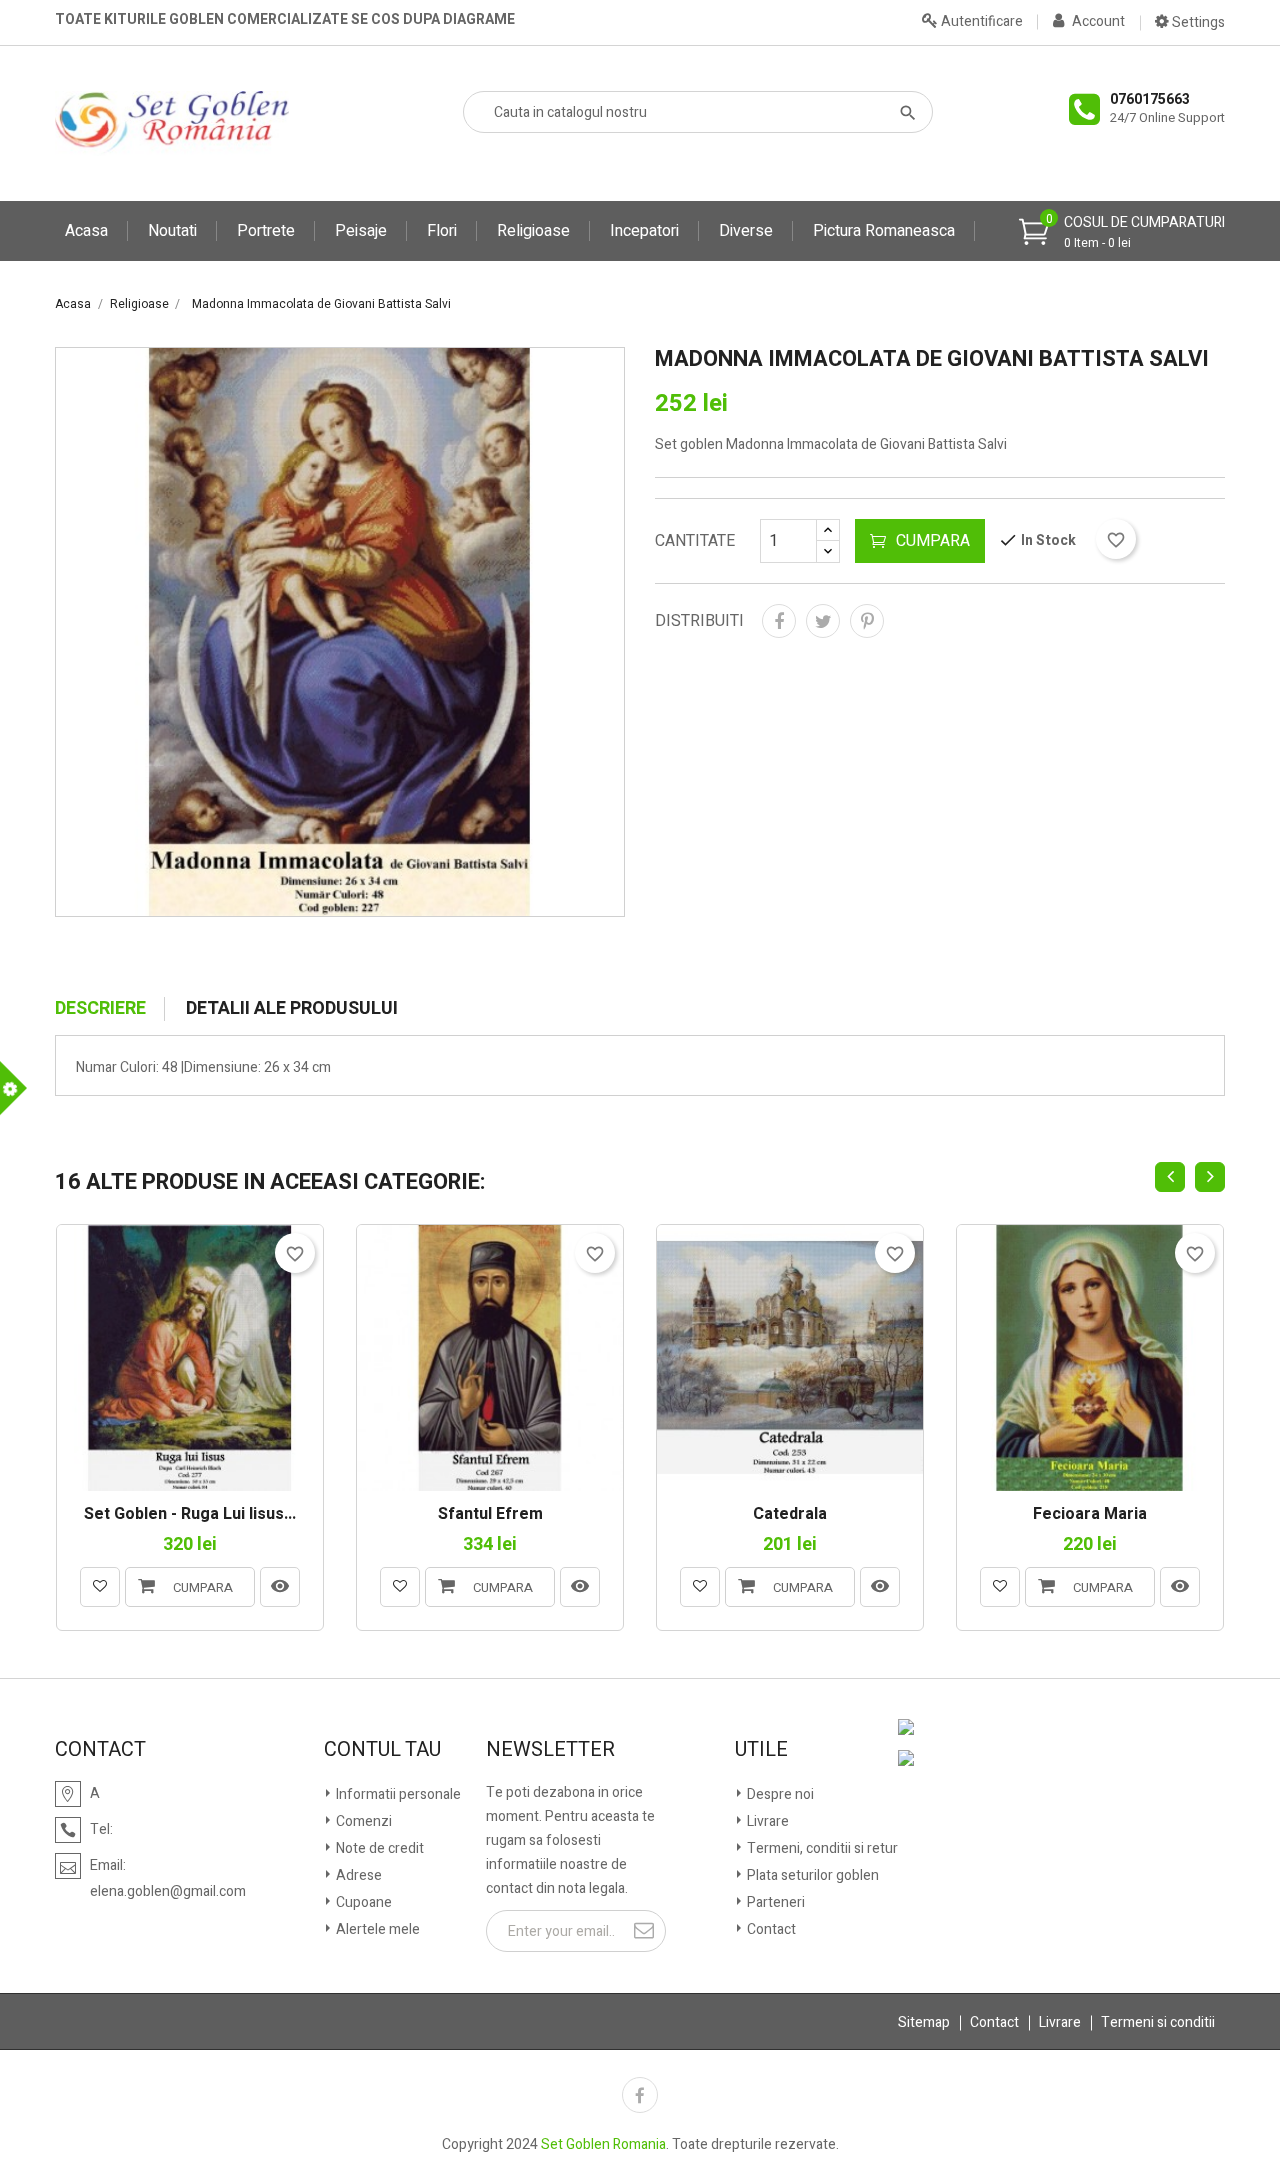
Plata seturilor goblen (811, 1875)
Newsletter (550, 1750)
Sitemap (924, 2022)
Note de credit (378, 1848)
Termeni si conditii (1158, 2022)
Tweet (823, 621)
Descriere (100, 1009)
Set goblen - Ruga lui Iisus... (190, 1515)
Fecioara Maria (1090, 1515)
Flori (442, 231)
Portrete (266, 231)
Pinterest (867, 621)
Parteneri (774, 1902)
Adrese (357, 1875)
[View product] (280, 1587)
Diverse (746, 231)
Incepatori (644, 231)
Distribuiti (779, 621)
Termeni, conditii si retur (821, 1848)
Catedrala (790, 1515)
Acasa (86, 231)
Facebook (640, 2095)
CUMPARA (933, 541)
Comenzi (362, 1821)
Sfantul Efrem (490, 1515)
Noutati (172, 231)
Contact (770, 1929)
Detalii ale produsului (292, 1009)
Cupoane (362, 1902)
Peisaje (361, 231)
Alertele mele (376, 1929)
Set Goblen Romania (603, 2144)
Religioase (533, 231)
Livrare (766, 1821)
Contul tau (382, 1750)
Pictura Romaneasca (884, 231)
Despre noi (779, 1794)
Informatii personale (397, 1794)
